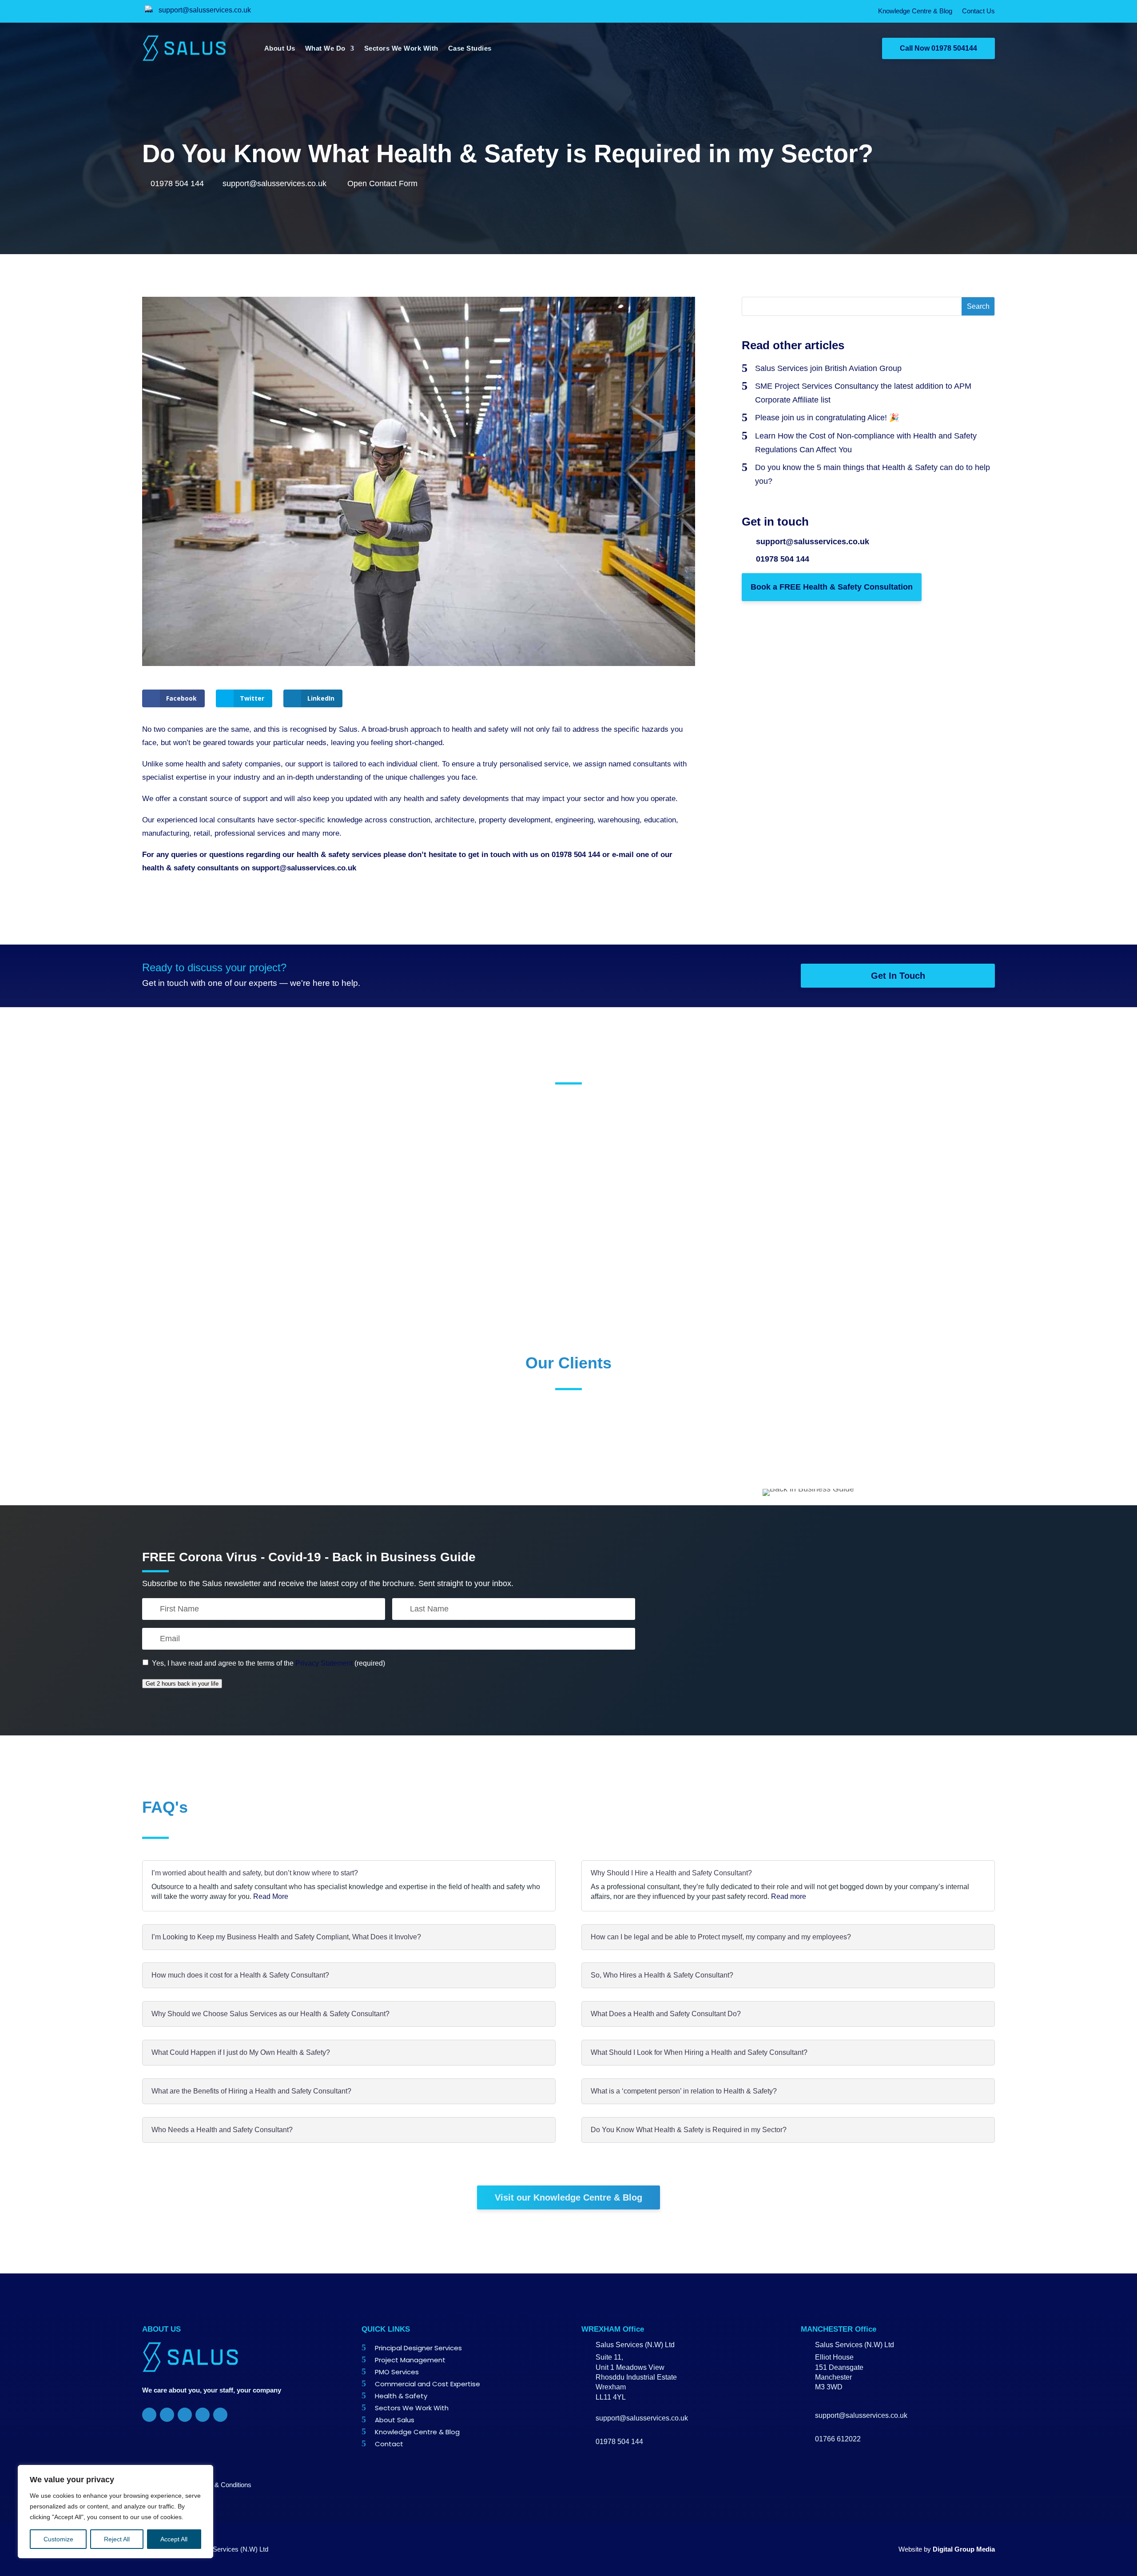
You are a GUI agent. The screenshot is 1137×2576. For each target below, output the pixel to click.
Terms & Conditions (223, 2485)
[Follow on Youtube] (220, 2415)
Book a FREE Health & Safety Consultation (832, 587)
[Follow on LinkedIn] (185, 2415)
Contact (389, 2444)
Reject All (117, 2539)
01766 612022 (838, 2439)
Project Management (410, 2360)
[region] (115, 2512)
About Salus (395, 2420)
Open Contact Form (381, 183)
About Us (280, 48)
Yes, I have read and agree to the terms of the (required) (268, 1663)
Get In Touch (898, 976)
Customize (58, 2539)
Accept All (174, 2539)
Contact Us (978, 11)
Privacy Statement (324, 1663)
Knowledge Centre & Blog (915, 11)
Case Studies (470, 48)
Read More (271, 1896)
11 (631, 1232)
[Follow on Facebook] (149, 2415)
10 (618, 1232)
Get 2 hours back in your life (182, 1684)
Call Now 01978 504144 (938, 48)
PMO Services (397, 2372)
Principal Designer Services (418, 2348)
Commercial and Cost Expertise (427, 2384)
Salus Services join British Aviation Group (828, 368)
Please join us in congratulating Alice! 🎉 (827, 418)
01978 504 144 (177, 183)
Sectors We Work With (401, 48)
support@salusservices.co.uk (205, 10)
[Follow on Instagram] (203, 2415)
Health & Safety (401, 2396)
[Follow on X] (167, 2415)
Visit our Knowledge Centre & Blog (568, 2197)
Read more (789, 1896)
